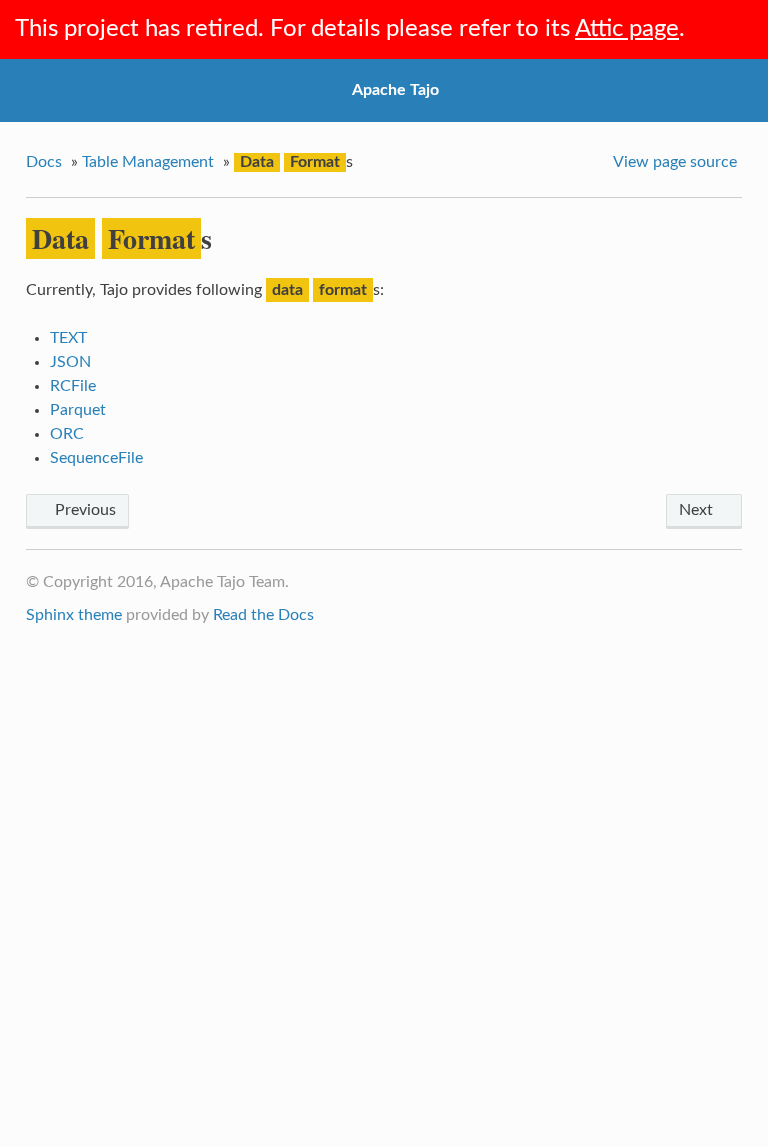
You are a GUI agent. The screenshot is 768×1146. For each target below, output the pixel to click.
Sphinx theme (74, 615)
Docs (44, 162)
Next (698, 510)
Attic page (627, 29)
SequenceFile (96, 458)
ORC (67, 434)
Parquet (78, 410)
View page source (675, 162)
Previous (83, 510)
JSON (70, 362)
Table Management (148, 162)
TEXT (68, 338)
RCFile (73, 386)
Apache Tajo (395, 90)
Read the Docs (263, 615)
